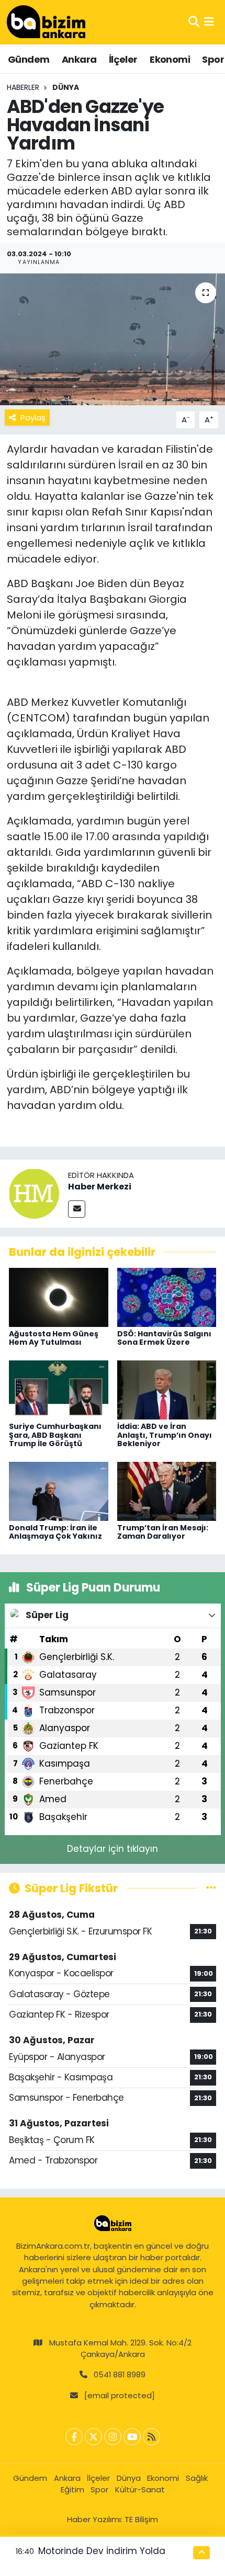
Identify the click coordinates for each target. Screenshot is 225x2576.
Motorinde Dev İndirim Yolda (102, 2551)
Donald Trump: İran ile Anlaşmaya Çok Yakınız (55, 1532)
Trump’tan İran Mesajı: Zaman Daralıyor (163, 1532)
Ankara (79, 59)
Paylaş (33, 417)
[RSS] (151, 2437)
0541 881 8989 (120, 2374)
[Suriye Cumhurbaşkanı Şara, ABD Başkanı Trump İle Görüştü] (59, 1389)
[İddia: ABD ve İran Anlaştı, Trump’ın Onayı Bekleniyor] (167, 1389)
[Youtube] (132, 2437)
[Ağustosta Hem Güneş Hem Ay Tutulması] (59, 1297)
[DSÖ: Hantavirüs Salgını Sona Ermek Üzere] (167, 1297)
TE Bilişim (141, 2519)
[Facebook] (74, 2437)
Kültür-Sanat (140, 2489)
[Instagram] (113, 2437)
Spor (213, 59)
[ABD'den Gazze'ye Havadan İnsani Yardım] (113, 339)
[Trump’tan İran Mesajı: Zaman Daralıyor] (167, 1491)
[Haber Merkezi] (34, 1193)
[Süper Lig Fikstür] (211, 1888)
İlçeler (123, 59)
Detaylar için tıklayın (113, 1849)
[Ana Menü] (209, 22)
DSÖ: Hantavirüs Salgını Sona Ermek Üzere (164, 1338)
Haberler (23, 87)
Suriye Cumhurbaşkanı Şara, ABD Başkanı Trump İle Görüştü (55, 1435)
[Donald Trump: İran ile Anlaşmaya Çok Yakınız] (59, 1491)
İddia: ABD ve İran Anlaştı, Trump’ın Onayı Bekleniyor (165, 1435)
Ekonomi (170, 59)
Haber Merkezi (100, 1187)
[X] (93, 2437)
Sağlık (197, 2478)
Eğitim (72, 2489)
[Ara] (194, 22)
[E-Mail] (77, 1209)
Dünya (66, 87)
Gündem (29, 59)
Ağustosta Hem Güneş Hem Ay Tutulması (54, 1338)
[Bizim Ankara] (46, 22)
